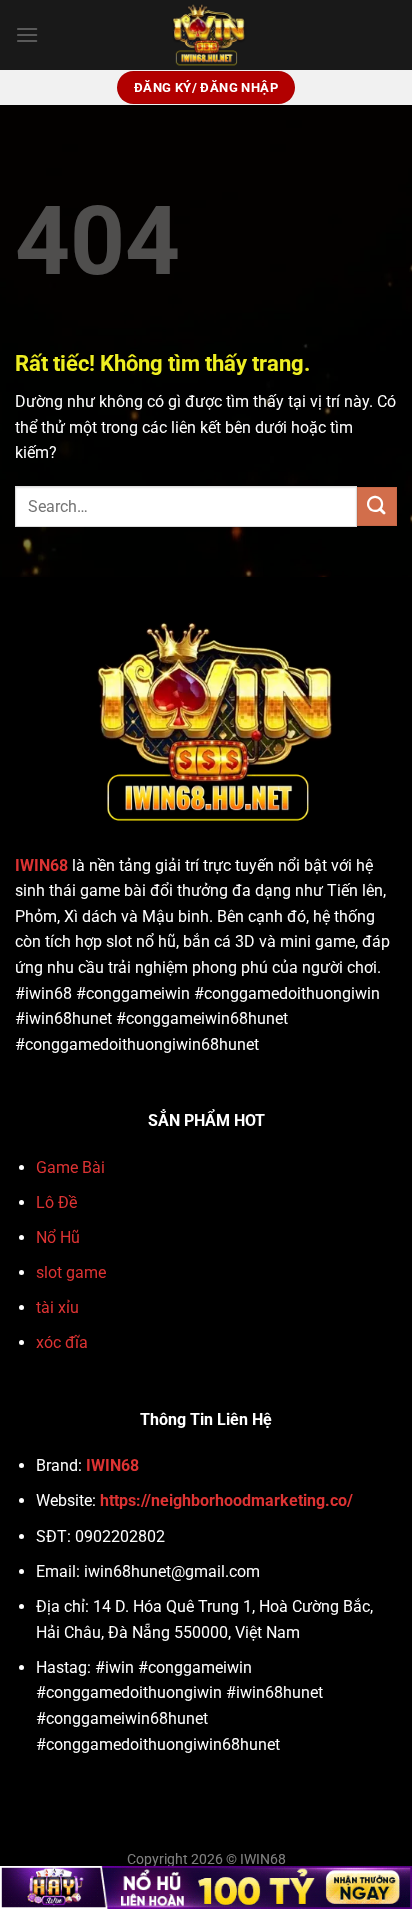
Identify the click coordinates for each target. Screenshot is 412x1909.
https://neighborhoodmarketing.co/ (226, 1500)
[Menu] (27, 34)
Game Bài (70, 1167)
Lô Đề (56, 1202)
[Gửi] (377, 506)
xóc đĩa (62, 1342)
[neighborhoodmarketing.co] (206, 35)
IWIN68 (41, 865)
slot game (71, 1272)
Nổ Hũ (58, 1237)
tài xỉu (57, 1307)
